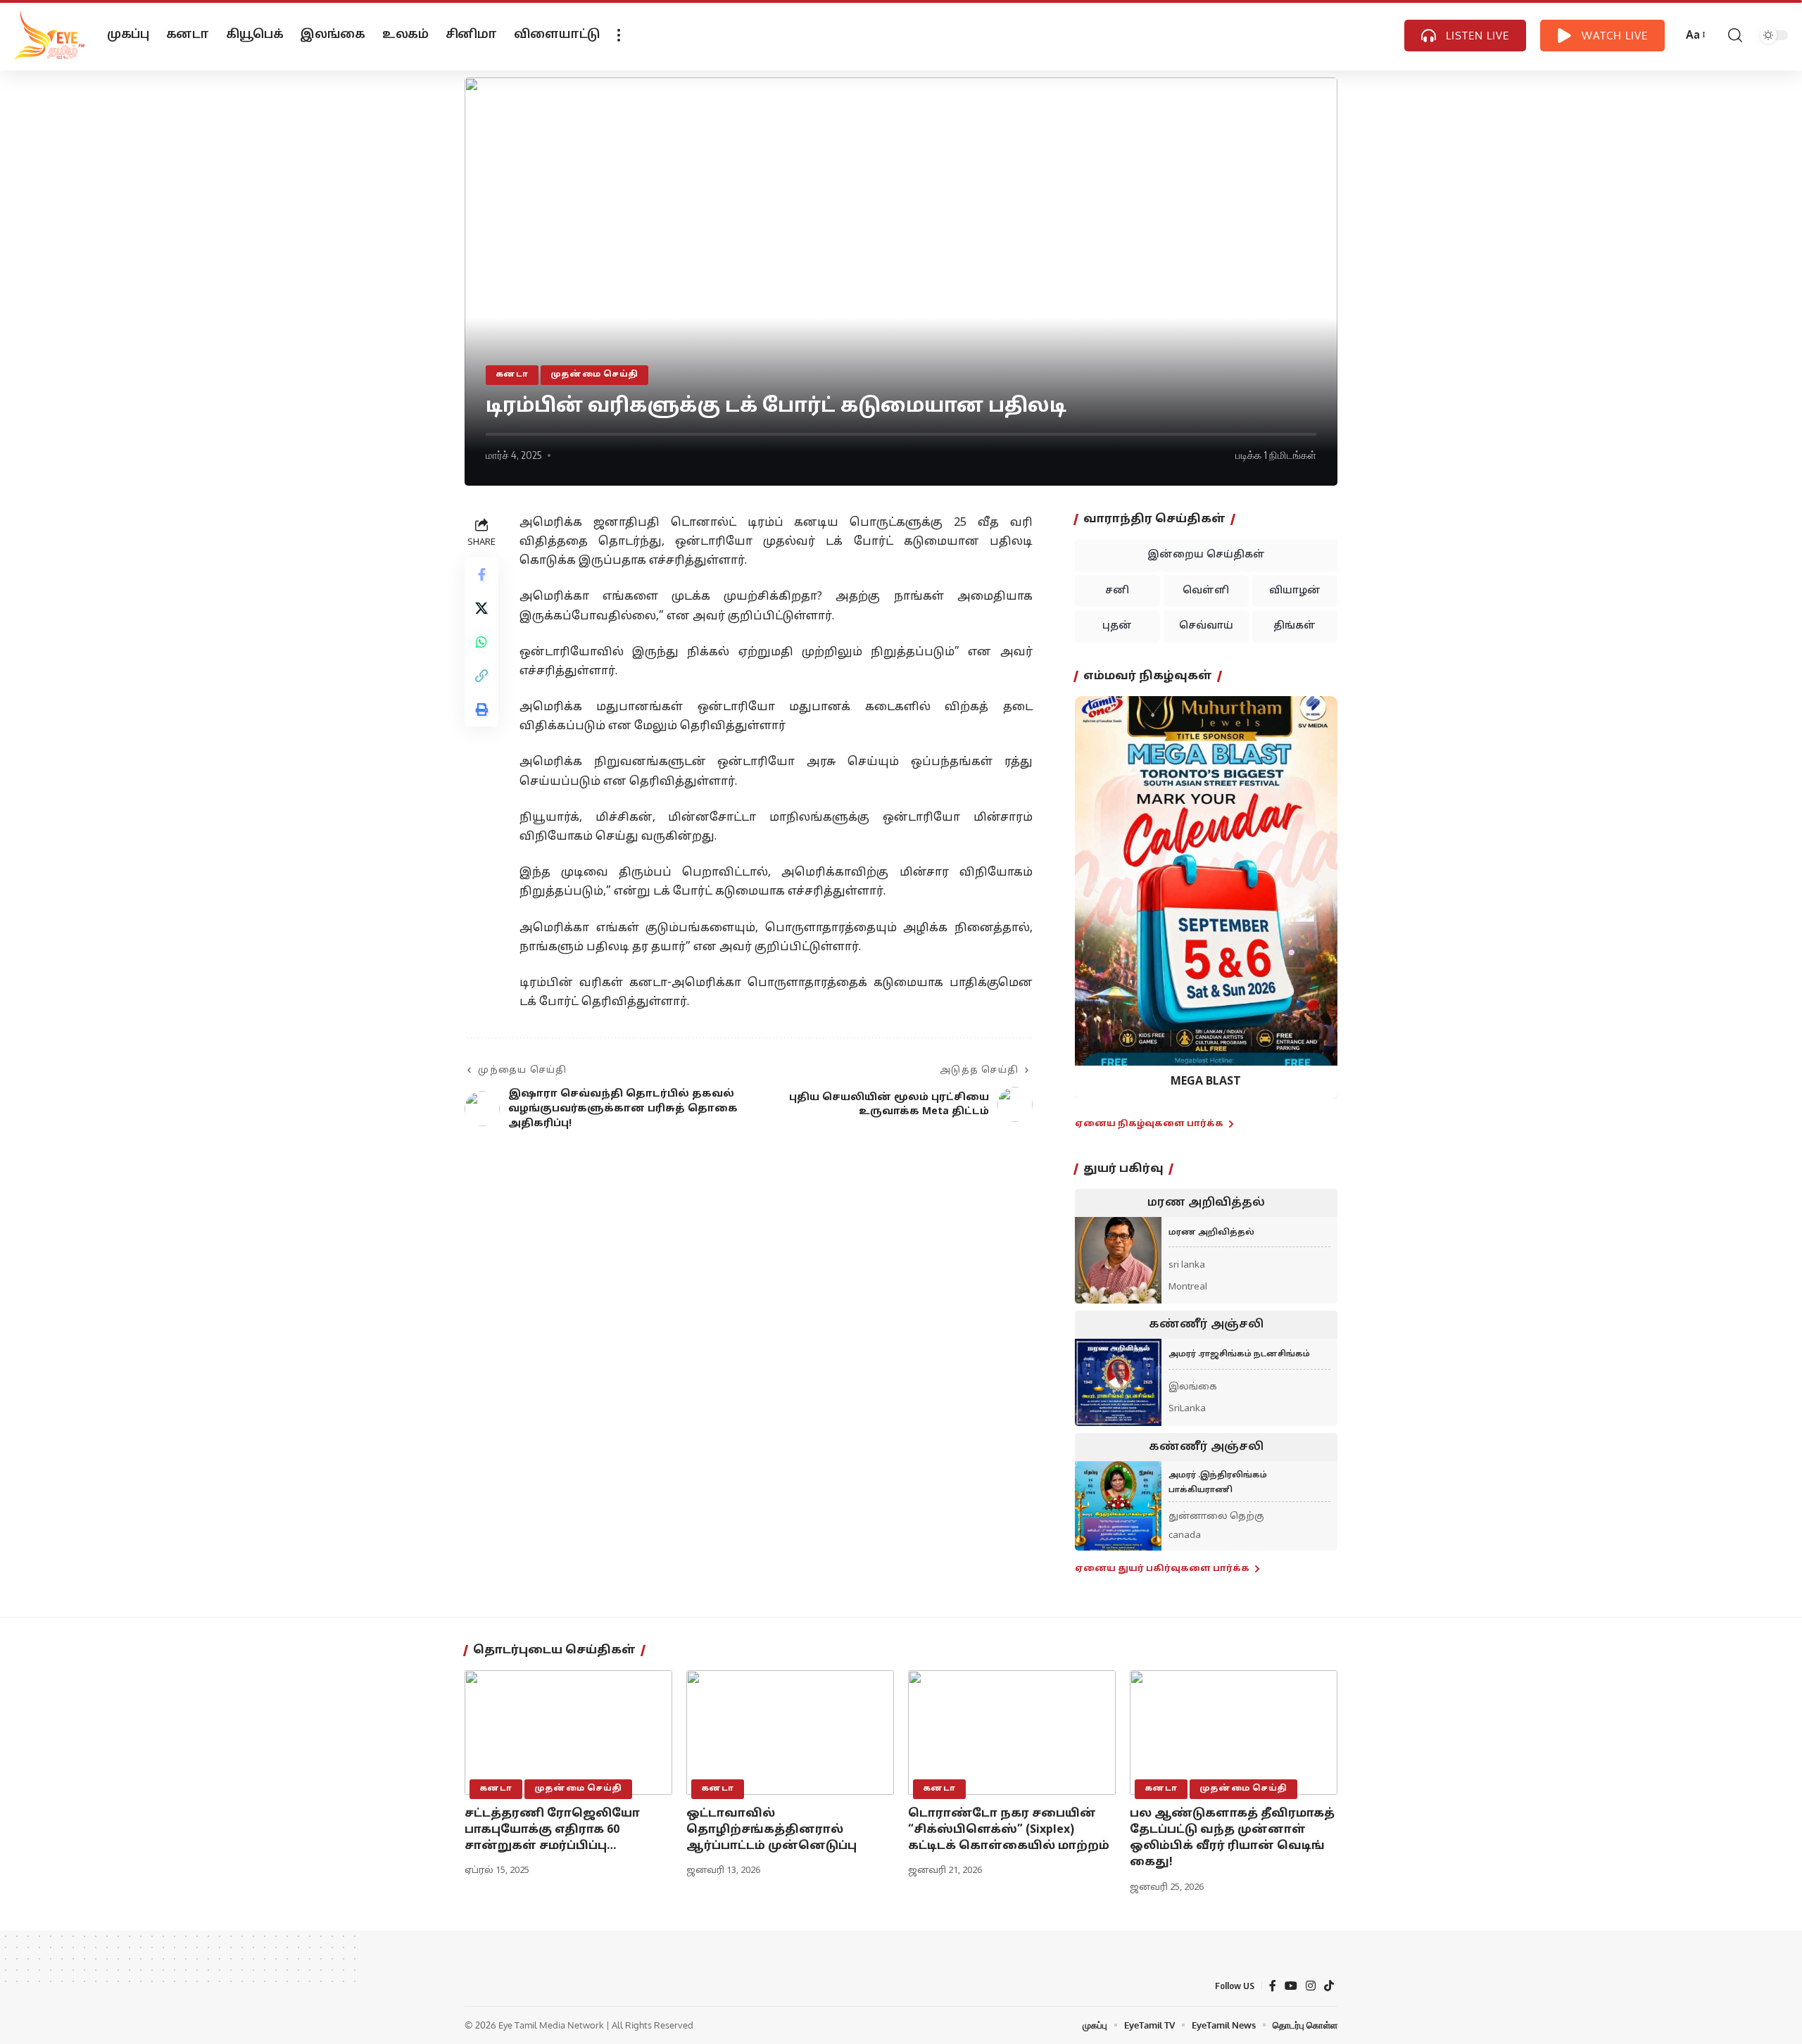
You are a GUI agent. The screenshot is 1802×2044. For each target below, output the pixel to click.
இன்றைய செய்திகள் (1206, 555)
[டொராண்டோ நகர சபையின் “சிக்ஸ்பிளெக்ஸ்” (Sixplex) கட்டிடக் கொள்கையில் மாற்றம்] (1012, 1733)
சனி (1117, 591)
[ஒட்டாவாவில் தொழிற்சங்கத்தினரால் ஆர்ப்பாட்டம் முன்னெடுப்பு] (790, 1733)
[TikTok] (1329, 1986)
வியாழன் (1295, 591)
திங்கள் (1294, 626)
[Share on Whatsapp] (481, 642)
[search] (1735, 35)
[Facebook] (1273, 1986)
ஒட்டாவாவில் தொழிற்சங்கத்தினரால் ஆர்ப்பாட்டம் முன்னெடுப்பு (771, 1830)
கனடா (512, 374)
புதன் (1117, 626)
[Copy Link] (481, 676)
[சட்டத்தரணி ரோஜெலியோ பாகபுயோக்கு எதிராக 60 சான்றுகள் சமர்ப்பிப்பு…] (568, 1733)
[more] (619, 35)
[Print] (481, 709)
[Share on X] (481, 608)
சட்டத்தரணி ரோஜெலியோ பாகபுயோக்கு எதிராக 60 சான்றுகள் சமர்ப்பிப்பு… (552, 1830)
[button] (1094, 887)
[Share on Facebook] (481, 574)
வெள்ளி (1206, 591)
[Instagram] (1311, 1986)
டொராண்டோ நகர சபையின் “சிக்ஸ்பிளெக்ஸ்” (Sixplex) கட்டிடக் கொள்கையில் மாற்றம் (1009, 1830)
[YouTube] (1291, 1986)
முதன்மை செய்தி (595, 374)
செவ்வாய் (1206, 626)
